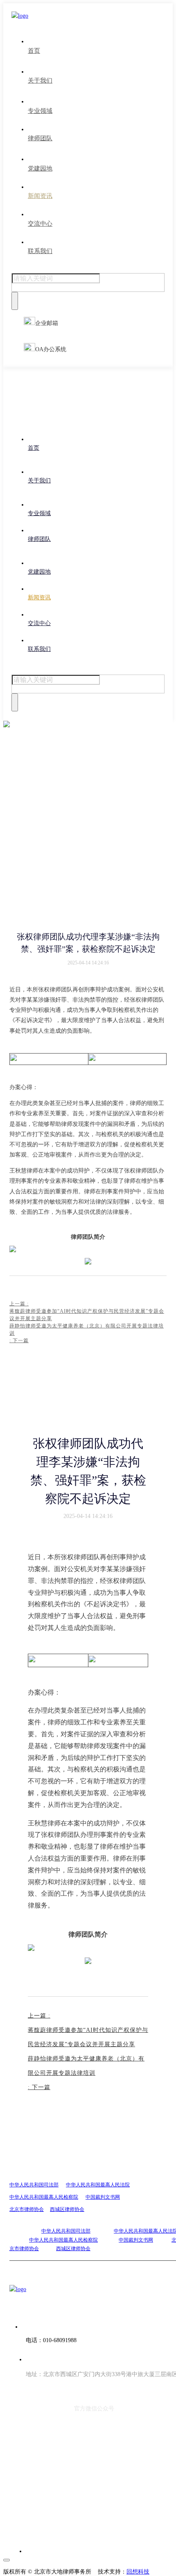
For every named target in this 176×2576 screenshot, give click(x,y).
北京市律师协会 (27, 2209)
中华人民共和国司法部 (34, 2185)
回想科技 (138, 2572)
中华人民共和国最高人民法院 (98, 2185)
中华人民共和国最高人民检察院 (44, 2197)
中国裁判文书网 (103, 2197)
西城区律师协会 (67, 2209)
